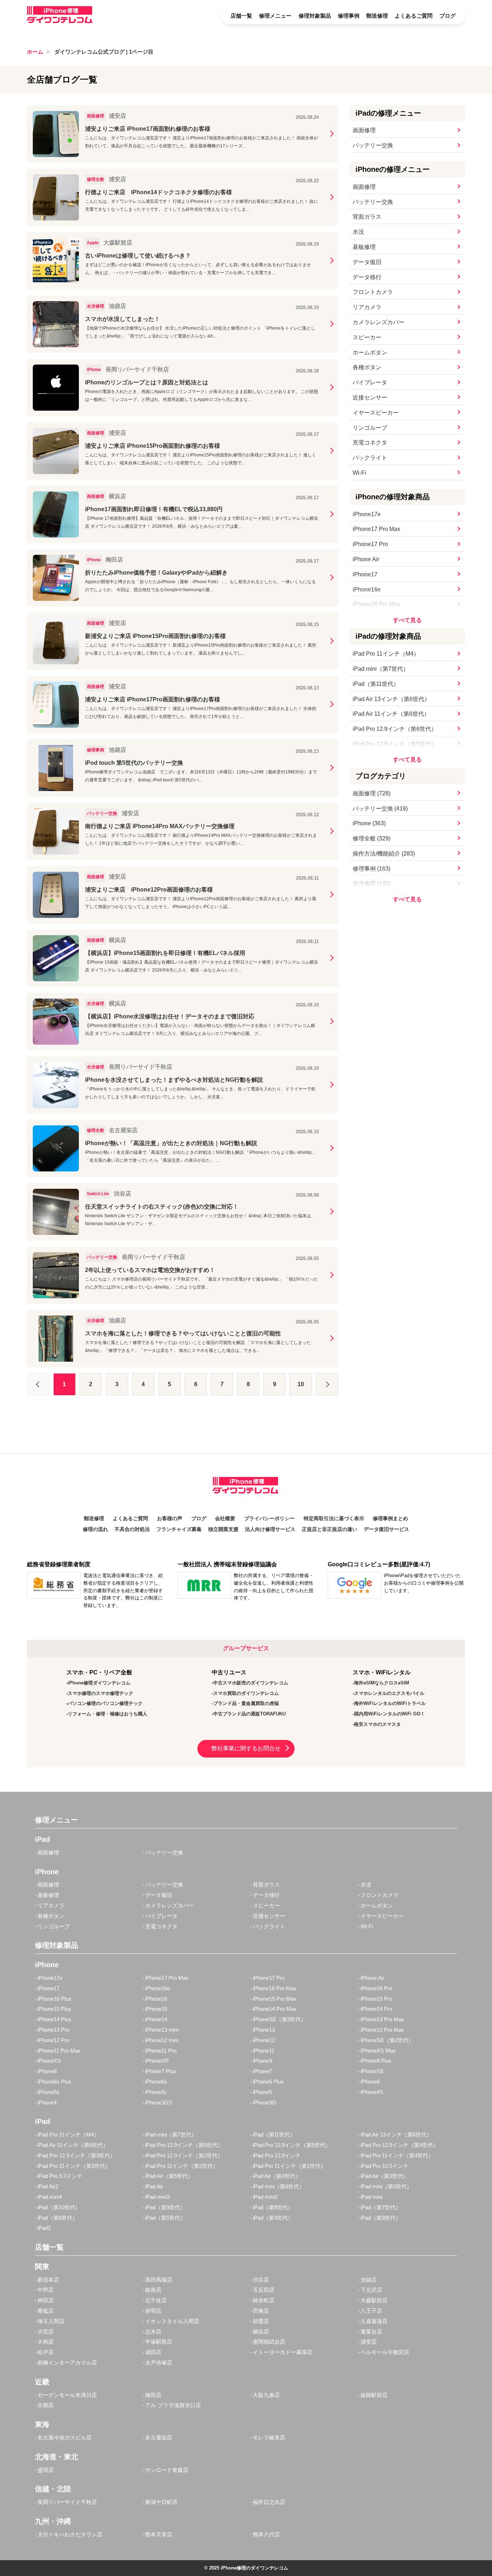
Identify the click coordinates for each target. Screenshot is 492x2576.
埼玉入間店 (51, 2321)
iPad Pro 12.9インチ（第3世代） (76, 2155)
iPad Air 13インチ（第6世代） (391, 699)
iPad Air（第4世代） (277, 2176)
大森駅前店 (374, 2300)
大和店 (46, 2342)
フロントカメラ (373, 292)
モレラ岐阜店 (269, 2437)
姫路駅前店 (374, 2395)
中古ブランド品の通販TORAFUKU (249, 1714)
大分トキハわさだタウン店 (70, 2534)
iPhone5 (262, 2092)
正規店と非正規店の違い (330, 1529)
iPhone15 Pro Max (275, 1999)
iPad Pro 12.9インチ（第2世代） (184, 2155)
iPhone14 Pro (376, 2009)
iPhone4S (372, 2092)
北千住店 (156, 2300)
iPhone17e (367, 514)
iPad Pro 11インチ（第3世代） (74, 2166)
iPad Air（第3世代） (384, 2176)
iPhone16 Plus (54, 1999)
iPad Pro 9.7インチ (60, 2176)
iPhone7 (262, 2071)
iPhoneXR (157, 2061)
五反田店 (264, 2290)
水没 (358, 232)
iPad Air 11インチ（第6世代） (391, 714)
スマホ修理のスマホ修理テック (100, 1693)
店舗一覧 (241, 16)
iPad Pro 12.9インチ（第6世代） (395, 729)
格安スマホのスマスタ (377, 1724)
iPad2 (44, 2228)
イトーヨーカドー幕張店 (283, 2352)
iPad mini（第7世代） (381, 669)
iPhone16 (156, 1999)
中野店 (46, 2290)
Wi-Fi (359, 473)
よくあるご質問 (414, 16)
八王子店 (371, 2311)
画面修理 (364, 130)
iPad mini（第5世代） (386, 2186)
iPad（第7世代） (381, 2207)
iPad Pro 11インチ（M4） (386, 654)
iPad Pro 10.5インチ (384, 2166)
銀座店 (153, 2290)
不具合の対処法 (132, 1529)
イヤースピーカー (376, 413)
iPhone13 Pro (53, 2030)
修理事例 (349, 16)
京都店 (46, 2405)
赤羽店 (153, 2311)
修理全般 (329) (372, 838)
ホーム (35, 52)
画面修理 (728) (372, 793)
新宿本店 (48, 2280)
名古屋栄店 (159, 2437)
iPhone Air (366, 559)
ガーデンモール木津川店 (67, 2395)
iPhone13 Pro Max (382, 2019)
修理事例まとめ (390, 1519)
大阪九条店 (266, 2395)
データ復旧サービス (386, 1529)
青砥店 (46, 2311)
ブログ (448, 16)
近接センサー (370, 398)
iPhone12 (264, 2040)
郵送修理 (377, 16)
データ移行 (367, 277)
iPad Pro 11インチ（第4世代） (397, 2155)
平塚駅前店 (159, 2342)
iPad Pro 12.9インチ (277, 2155)
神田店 (46, 2300)
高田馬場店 (159, 2280)
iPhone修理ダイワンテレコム (99, 1683)
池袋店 (369, 2280)
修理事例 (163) (372, 869)
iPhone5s (48, 2092)
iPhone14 (156, 2019)
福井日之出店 (269, 2502)
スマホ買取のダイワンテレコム (246, 1693)
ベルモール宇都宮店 (385, 2352)
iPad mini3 (157, 2197)
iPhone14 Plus (54, 2019)
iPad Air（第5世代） (169, 2176)
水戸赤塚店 (159, 2363)
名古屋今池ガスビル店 (64, 2437)
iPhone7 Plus (161, 2071)
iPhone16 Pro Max (376, 604)
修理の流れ (95, 1529)
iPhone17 (365, 574)
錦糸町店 (264, 2300)
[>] (327, 1384)
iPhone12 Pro (53, 2040)
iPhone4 (47, 2102)
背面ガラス (367, 217)
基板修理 (364, 247)
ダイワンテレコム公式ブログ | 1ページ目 (104, 52)
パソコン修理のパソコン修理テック (105, 1703)
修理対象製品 (315, 16)
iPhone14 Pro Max (275, 2009)
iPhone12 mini (162, 2040)
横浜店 (261, 2332)
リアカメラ (367, 307)
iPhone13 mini (162, 2030)
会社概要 (225, 1519)
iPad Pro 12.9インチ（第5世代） (395, 744)
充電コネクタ (370, 443)
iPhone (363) (369, 823)
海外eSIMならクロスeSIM (382, 1683)
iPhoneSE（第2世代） (387, 2040)
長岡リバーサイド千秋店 (67, 2502)
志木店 (153, 2332)
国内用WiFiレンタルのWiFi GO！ (390, 1714)
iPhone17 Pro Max (376, 529)
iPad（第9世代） (165, 2207)
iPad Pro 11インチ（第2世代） (182, 2166)
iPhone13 (264, 2030)
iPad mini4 (50, 2197)
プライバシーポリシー (269, 1519)
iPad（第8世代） (273, 2207)
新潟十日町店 (161, 2502)
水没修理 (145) (372, 883)
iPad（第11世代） (376, 684)
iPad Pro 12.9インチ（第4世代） (399, 2145)
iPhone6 (370, 2082)
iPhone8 (47, 2071)
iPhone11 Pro (161, 2051)
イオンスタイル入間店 (172, 2321)
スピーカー (367, 337)
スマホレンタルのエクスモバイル (389, 1693)
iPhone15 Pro (376, 1999)
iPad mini (371, 2197)
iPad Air (154, 2186)
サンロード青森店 (167, 2470)
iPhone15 (156, 2009)
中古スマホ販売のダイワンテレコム (251, 1683)
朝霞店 (261, 2321)
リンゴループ (370, 428)
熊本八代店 (266, 2534)
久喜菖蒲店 (374, 2321)
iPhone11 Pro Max (59, 2051)
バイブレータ (370, 382)
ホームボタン (370, 352)
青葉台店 (371, 2332)
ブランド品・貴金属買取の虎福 (246, 1703)
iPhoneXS (49, 2061)
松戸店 (46, 2352)
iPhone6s (156, 2082)
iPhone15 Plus (54, 2009)
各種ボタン (367, 367)
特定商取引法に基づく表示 (334, 1519)
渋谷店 (261, 2280)
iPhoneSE (372, 2071)
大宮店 (46, 2332)
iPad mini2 (265, 2197)
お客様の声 (170, 1519)
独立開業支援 (223, 1529)
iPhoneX (263, 2061)
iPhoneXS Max (378, 2051)
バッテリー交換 (373, 145)
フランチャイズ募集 (179, 1529)
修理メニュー (275, 16)
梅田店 (153, 2395)
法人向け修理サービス (270, 1529)
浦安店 (369, 2342)
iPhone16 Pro (376, 1988)
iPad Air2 (48, 2186)
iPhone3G (265, 2102)
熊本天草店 (159, 2534)
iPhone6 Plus (268, 2082)
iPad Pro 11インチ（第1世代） (289, 2166)
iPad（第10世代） (59, 2207)
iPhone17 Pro (370, 544)
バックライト (370, 458)
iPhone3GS (159, 2102)
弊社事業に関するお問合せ (246, 1748)
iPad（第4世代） (273, 2218)
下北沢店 (371, 2290)
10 (301, 1384)
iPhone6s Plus (54, 2082)
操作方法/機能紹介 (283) (384, 854)
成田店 (153, 2352)
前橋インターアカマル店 (67, 2363)
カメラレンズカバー (379, 322)
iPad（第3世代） (381, 2218)
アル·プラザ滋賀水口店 (173, 2405)
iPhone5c (156, 2092)
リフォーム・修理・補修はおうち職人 (108, 1714)
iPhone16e (367, 590)
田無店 (261, 2311)
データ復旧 (367, 262)
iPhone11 (264, 2051)
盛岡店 (46, 2470)
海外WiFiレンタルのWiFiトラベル (390, 1703)
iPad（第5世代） (165, 2218)
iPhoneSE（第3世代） (279, 2019)
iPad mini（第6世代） (279, 2186)
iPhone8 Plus (376, 2061)
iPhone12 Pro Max (382, 2030)
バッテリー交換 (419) (380, 809)
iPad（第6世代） (58, 2218)
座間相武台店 (269, 2342)
